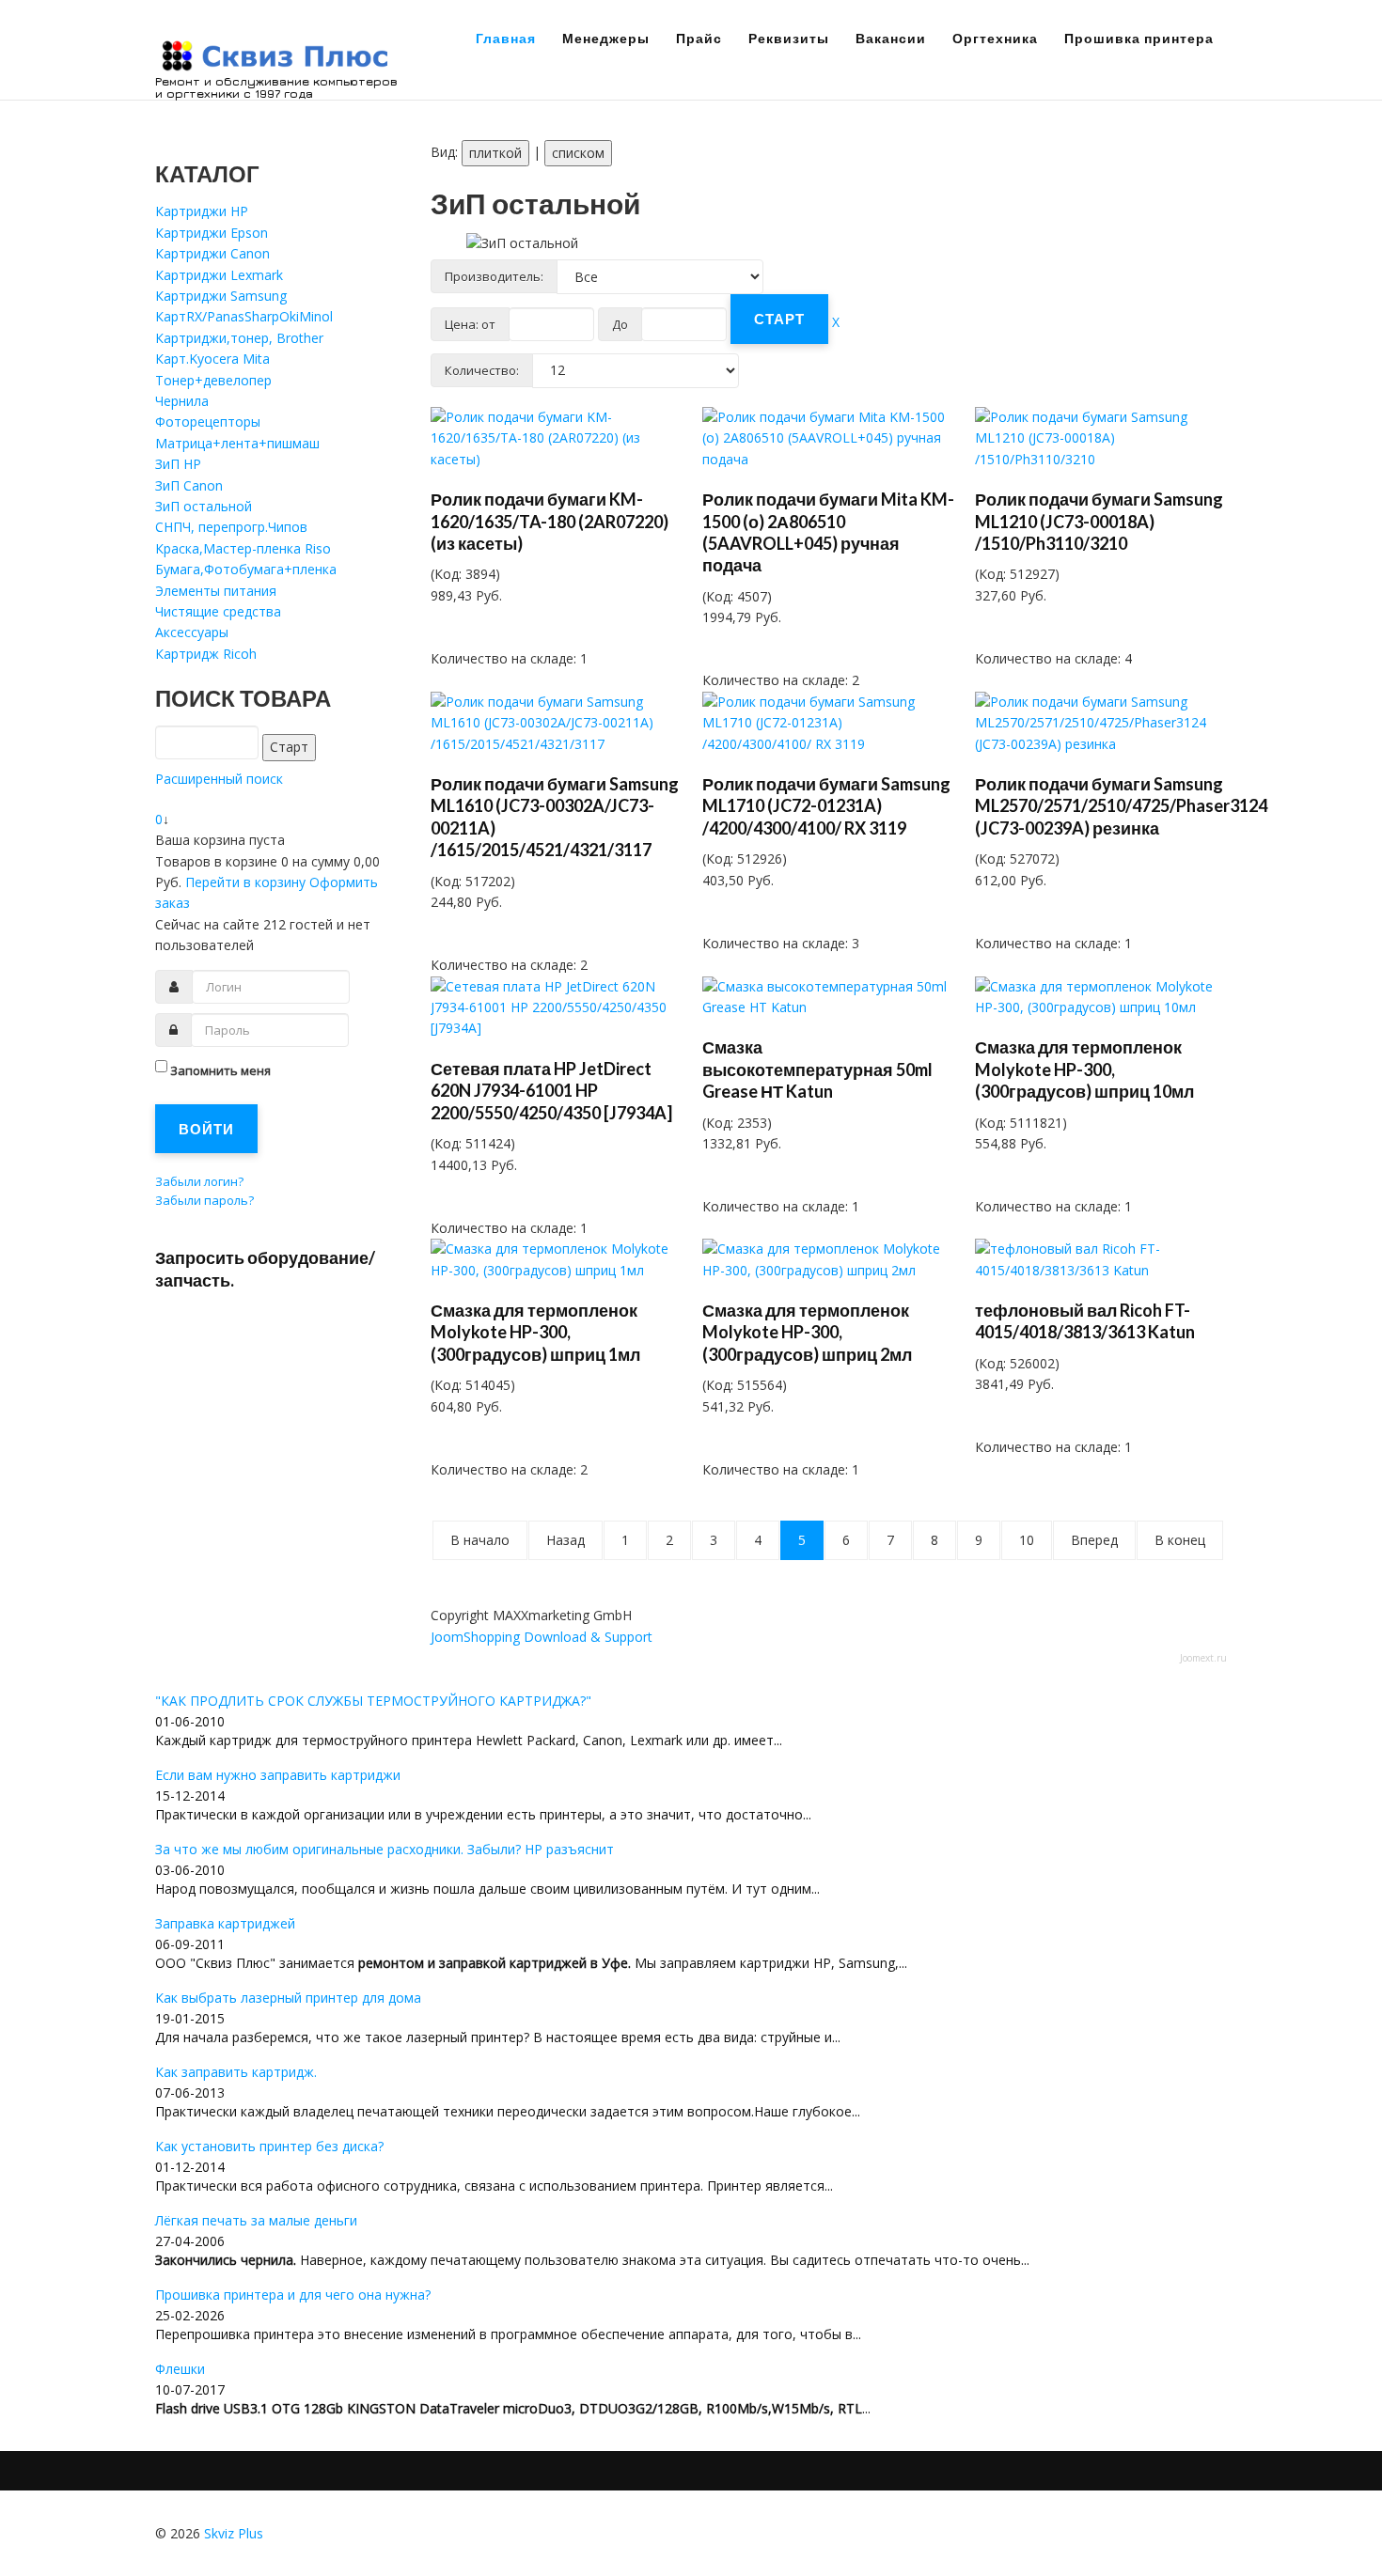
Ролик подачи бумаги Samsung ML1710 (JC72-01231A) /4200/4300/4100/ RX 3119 (826, 806)
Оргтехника (995, 38)
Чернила (182, 401)
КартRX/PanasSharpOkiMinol (244, 316)
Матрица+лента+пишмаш (237, 443)
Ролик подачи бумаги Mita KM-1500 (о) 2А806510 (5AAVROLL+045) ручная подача (828, 532)
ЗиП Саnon (189, 485)
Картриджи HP (202, 211)
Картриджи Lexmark (219, 275)
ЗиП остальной (204, 506)
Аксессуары (192, 632)
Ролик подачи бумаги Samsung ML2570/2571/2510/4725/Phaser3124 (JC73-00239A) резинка (1121, 806)
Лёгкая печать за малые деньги (256, 2220)
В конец (1180, 1540)
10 (1027, 1540)
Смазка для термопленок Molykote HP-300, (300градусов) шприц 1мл (535, 1332)
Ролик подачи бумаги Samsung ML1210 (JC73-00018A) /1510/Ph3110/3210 (1099, 521)
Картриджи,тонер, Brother (239, 338)
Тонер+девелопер (213, 380)
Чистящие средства (218, 611)
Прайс (699, 38)
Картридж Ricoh (206, 654)
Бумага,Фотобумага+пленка (246, 569)
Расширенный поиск (219, 779)
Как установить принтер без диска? (269, 2146)
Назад (565, 1540)
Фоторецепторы (208, 422)
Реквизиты (789, 38)
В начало (480, 1540)
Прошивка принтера (1139, 38)
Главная (506, 38)
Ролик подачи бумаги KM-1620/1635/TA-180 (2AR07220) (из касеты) (550, 521)
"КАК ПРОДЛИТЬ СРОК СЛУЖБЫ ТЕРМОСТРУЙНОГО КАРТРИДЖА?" (373, 1701)
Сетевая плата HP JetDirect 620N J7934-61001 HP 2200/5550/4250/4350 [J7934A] (551, 1091)
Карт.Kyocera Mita (212, 359)
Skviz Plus (234, 2533)
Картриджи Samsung (221, 296)
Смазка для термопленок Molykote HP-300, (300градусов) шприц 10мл (1084, 1069)
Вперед (1094, 1540)
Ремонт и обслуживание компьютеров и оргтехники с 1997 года (276, 87)
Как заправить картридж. (236, 2072)
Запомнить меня (220, 1070)
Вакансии (891, 38)
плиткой (495, 153)
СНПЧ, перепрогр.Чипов (231, 527)
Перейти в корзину (247, 882)
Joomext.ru (1203, 1658)
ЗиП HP (178, 464)
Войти (206, 1129)
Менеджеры (606, 38)
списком (578, 153)
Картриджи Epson (212, 233)
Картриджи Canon (212, 253)
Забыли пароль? (204, 1200)
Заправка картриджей (225, 1923)
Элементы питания (216, 591)
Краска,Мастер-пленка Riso (243, 548)
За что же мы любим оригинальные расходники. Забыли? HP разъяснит (385, 1849)
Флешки (180, 2369)
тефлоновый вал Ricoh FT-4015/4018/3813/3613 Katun (1085, 1321)
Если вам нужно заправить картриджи (278, 1775)
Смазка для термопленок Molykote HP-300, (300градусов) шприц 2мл (807, 1332)
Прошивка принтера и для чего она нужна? (293, 2295)
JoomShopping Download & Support (542, 1637)
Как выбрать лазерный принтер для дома (288, 1998)
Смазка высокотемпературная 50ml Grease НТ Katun (817, 1069)
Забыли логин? (199, 1181)
